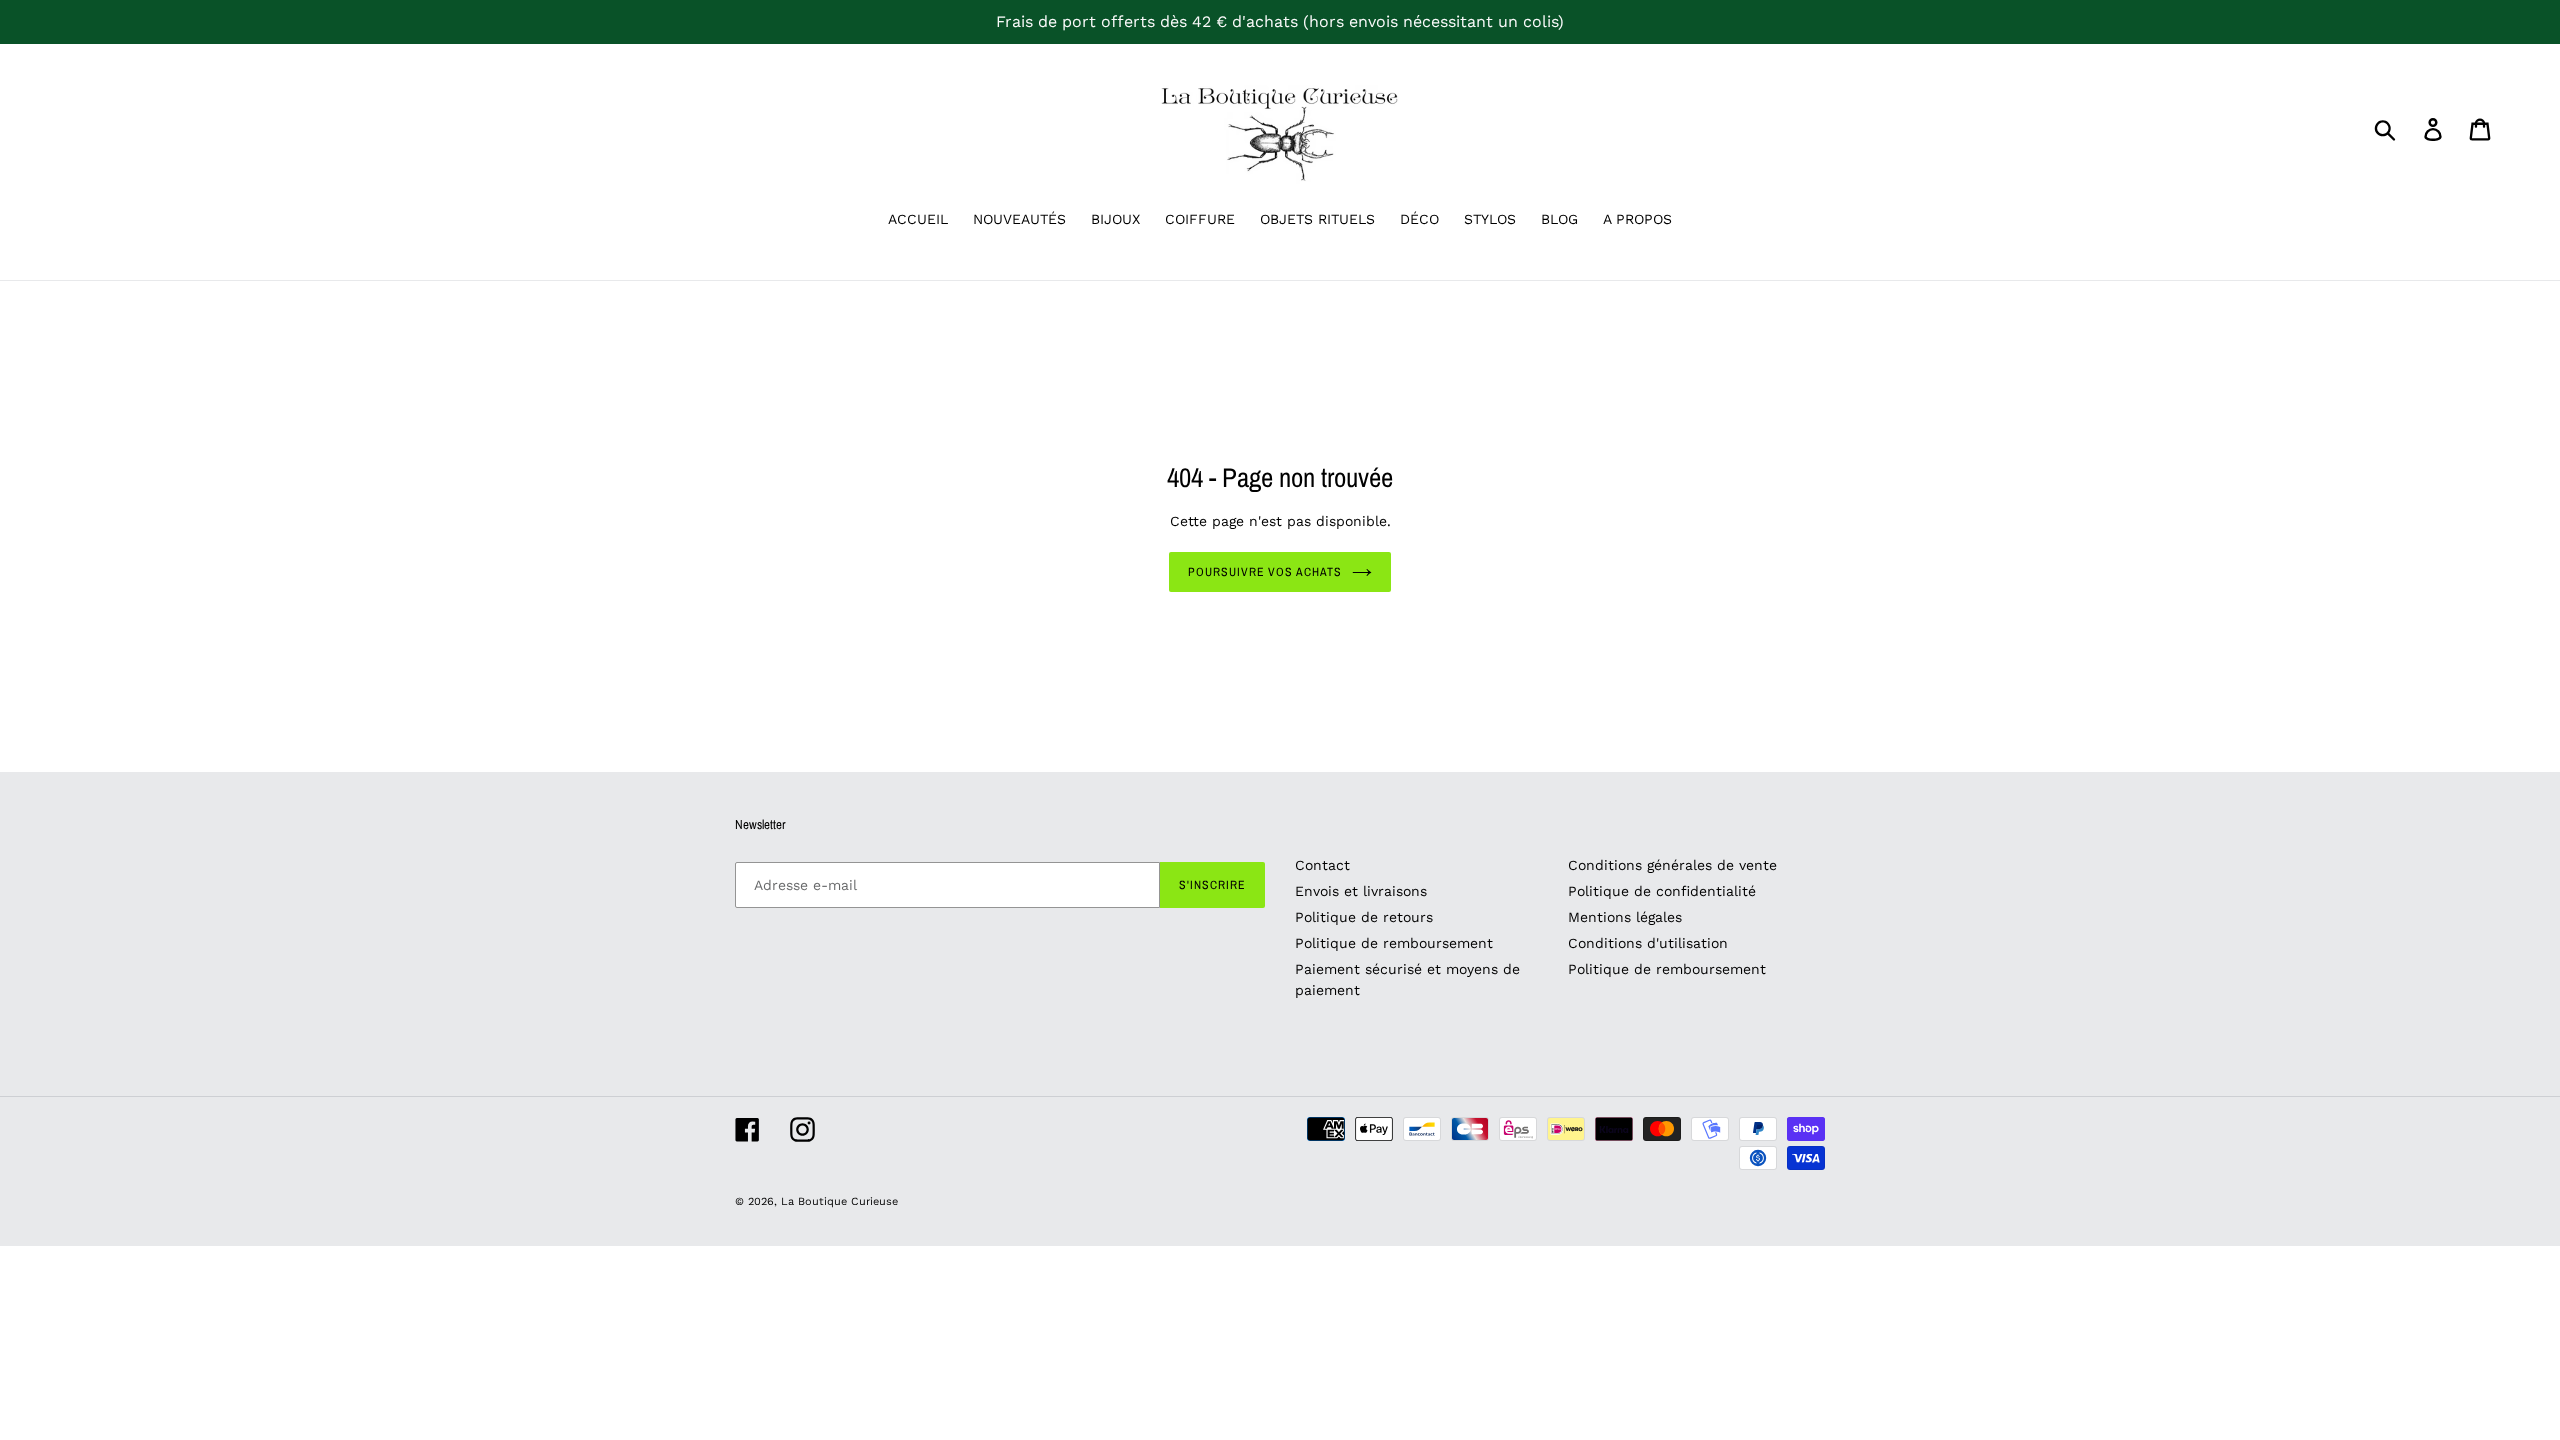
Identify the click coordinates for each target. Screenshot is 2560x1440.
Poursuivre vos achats (1265, 572)
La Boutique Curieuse (839, 1201)
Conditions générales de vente (1672, 865)
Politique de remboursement (1394, 943)
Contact (1322, 865)
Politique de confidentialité (1662, 891)
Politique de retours (1364, 917)
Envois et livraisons (1361, 891)
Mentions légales (1625, 917)
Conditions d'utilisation (1648, 943)
